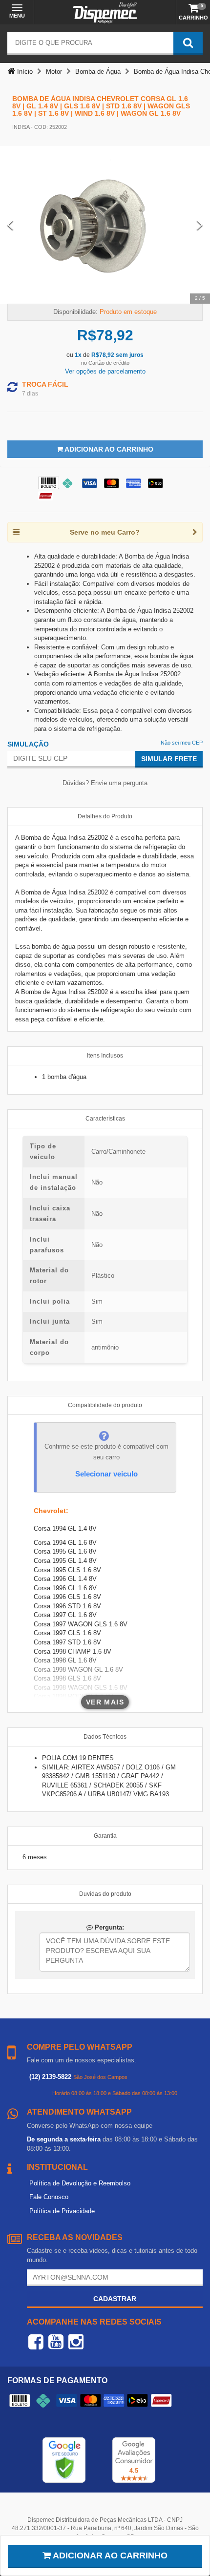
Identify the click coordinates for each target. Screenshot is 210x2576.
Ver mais (105, 1702)
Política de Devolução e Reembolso (80, 2183)
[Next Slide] (200, 225)
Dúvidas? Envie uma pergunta (105, 783)
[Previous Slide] (10, 225)
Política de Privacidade (62, 2211)
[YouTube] (56, 2342)
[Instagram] (76, 2342)
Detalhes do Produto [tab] (105, 816)
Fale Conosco (49, 2197)
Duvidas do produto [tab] (105, 1894)
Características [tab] (105, 1119)
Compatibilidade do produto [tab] (105, 1405)
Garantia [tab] (105, 1836)
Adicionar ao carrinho (109, 2555)
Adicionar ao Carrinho (108, 449)
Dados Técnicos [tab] (105, 1737)
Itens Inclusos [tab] (105, 1056)
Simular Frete (169, 759)
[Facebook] (36, 2342)
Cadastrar (115, 2299)
